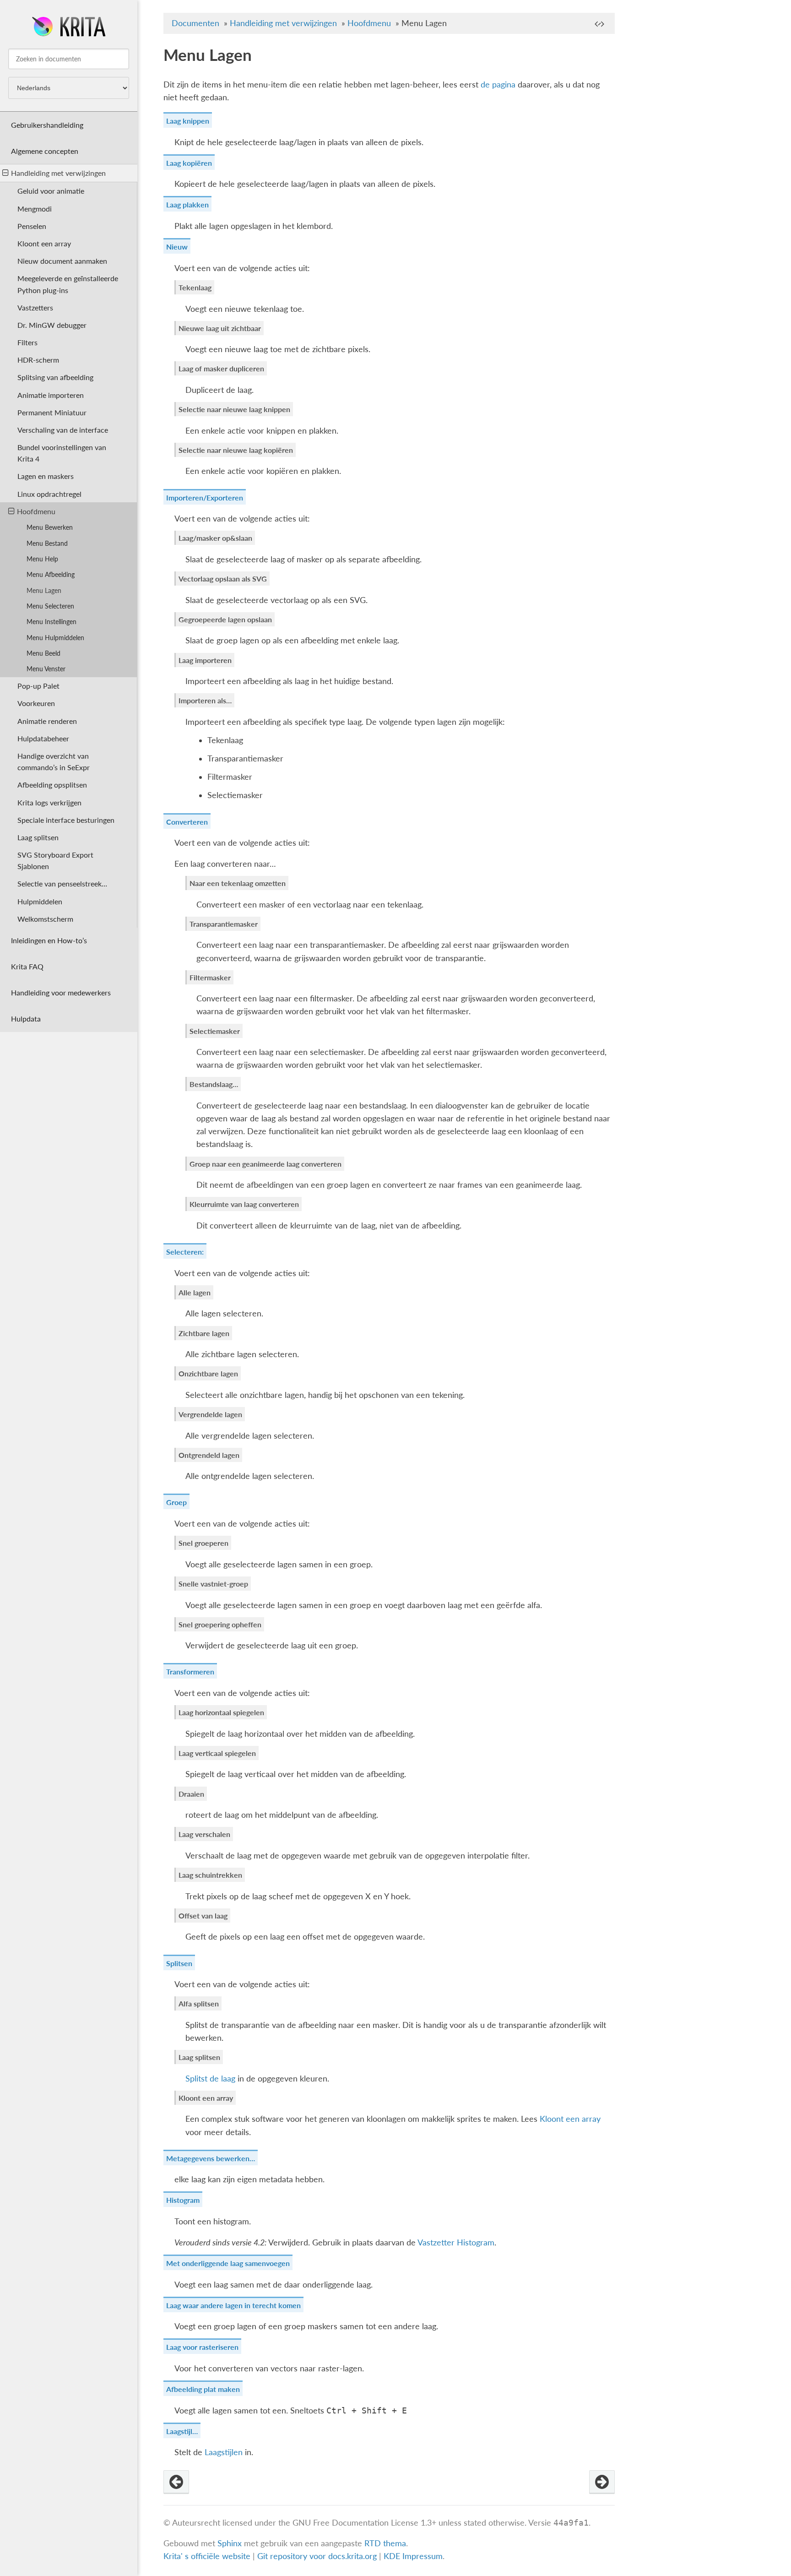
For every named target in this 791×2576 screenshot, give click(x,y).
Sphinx (230, 2543)
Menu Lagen (44, 590)
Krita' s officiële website (207, 2556)
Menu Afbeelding (51, 574)
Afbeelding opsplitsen (52, 785)
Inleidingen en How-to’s (49, 940)
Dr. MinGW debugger (52, 325)
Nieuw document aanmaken (62, 261)
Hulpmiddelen (40, 901)
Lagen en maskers (46, 476)
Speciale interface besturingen (66, 820)
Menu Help (42, 559)
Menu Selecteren (50, 606)
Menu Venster (46, 669)
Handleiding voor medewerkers (61, 992)
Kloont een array (44, 243)
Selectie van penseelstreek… (62, 883)
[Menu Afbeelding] (176, 2482)
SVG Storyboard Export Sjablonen (55, 860)
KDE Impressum (413, 2556)
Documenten (195, 23)
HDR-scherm (38, 360)
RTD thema (385, 2543)
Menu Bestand (47, 543)
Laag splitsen (38, 837)
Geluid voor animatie (51, 191)
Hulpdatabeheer (43, 738)
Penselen (32, 226)
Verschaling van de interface (63, 430)
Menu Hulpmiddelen (55, 638)
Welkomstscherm (45, 919)
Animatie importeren (51, 395)
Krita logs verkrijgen (49, 802)
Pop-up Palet (38, 686)
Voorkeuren (36, 703)
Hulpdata (26, 1019)
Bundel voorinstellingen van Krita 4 (62, 453)
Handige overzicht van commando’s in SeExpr (54, 761)
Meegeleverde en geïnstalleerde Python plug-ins (68, 284)
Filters (27, 342)
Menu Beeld (43, 653)
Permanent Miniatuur (52, 412)
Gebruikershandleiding (47, 125)
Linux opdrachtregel (49, 494)
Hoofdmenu (36, 511)
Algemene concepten (45, 151)
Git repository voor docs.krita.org (318, 2556)
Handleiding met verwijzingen (58, 173)
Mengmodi (35, 209)
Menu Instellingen (51, 622)
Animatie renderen (47, 721)
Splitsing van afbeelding (55, 377)
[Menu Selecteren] (602, 2482)
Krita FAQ (27, 966)
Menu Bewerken (50, 527)
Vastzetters (35, 307)
